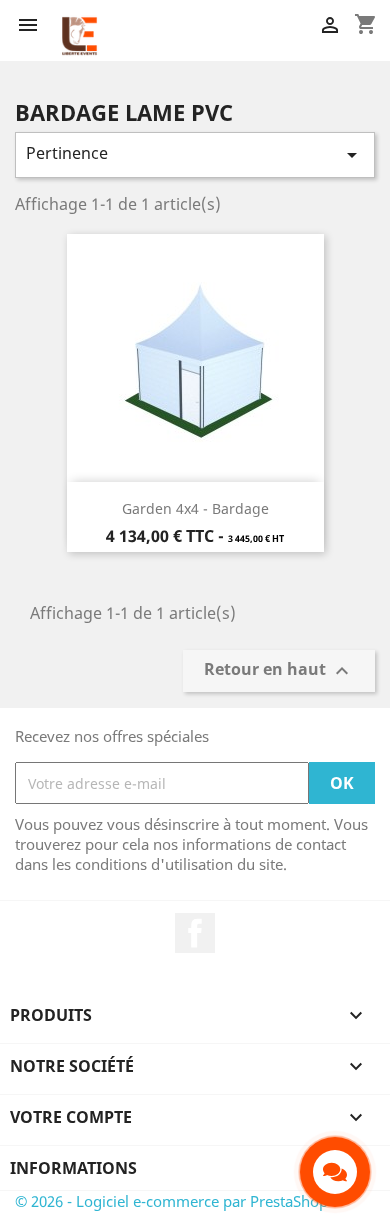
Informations (73, 1168)
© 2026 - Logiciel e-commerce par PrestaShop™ (177, 1201)
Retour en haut (279, 671)
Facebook (195, 933)
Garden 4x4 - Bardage (195, 508)
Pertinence (195, 154)
